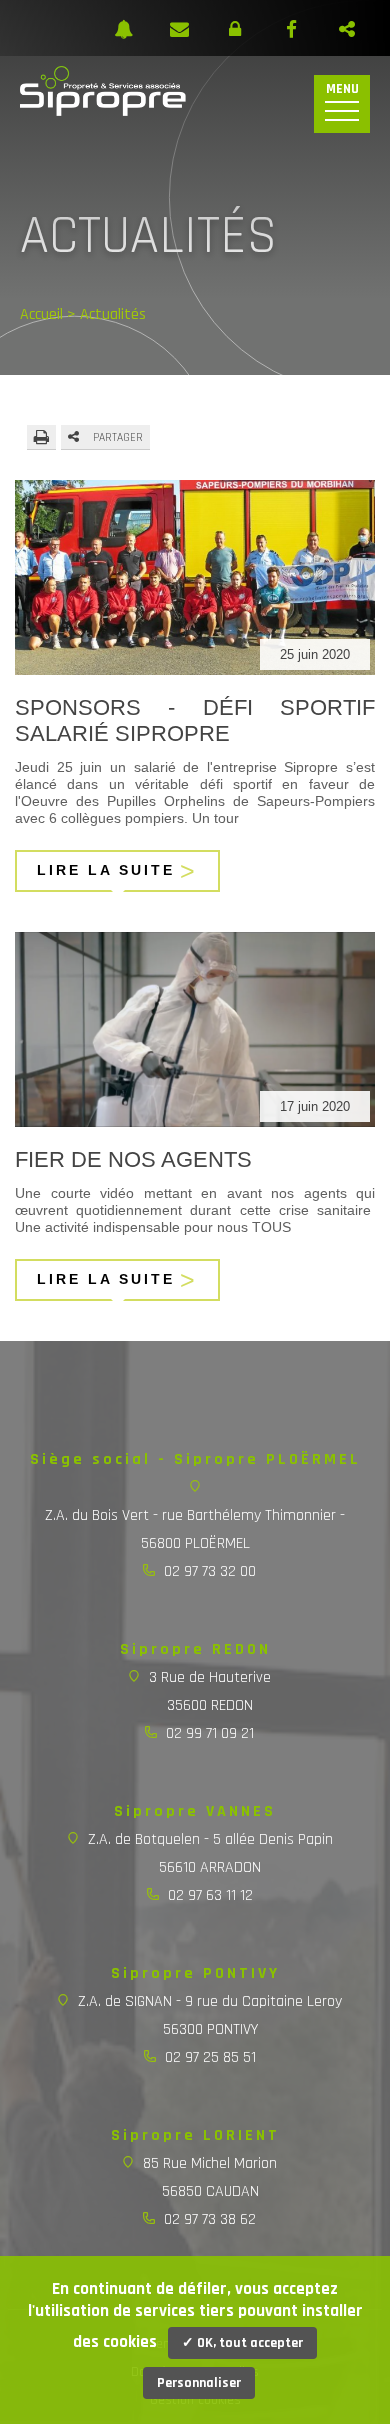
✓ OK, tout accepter (242, 2343)
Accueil (41, 314)
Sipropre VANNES (195, 1811)
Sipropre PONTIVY (195, 1973)
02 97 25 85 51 (210, 2057)
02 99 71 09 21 (210, 1733)
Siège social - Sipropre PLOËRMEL (195, 1459)
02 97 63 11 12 (210, 1895)
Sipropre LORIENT (195, 2135)
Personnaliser (199, 2383)
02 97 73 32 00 (210, 1571)
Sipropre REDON (195, 1649)
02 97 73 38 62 (210, 2219)
